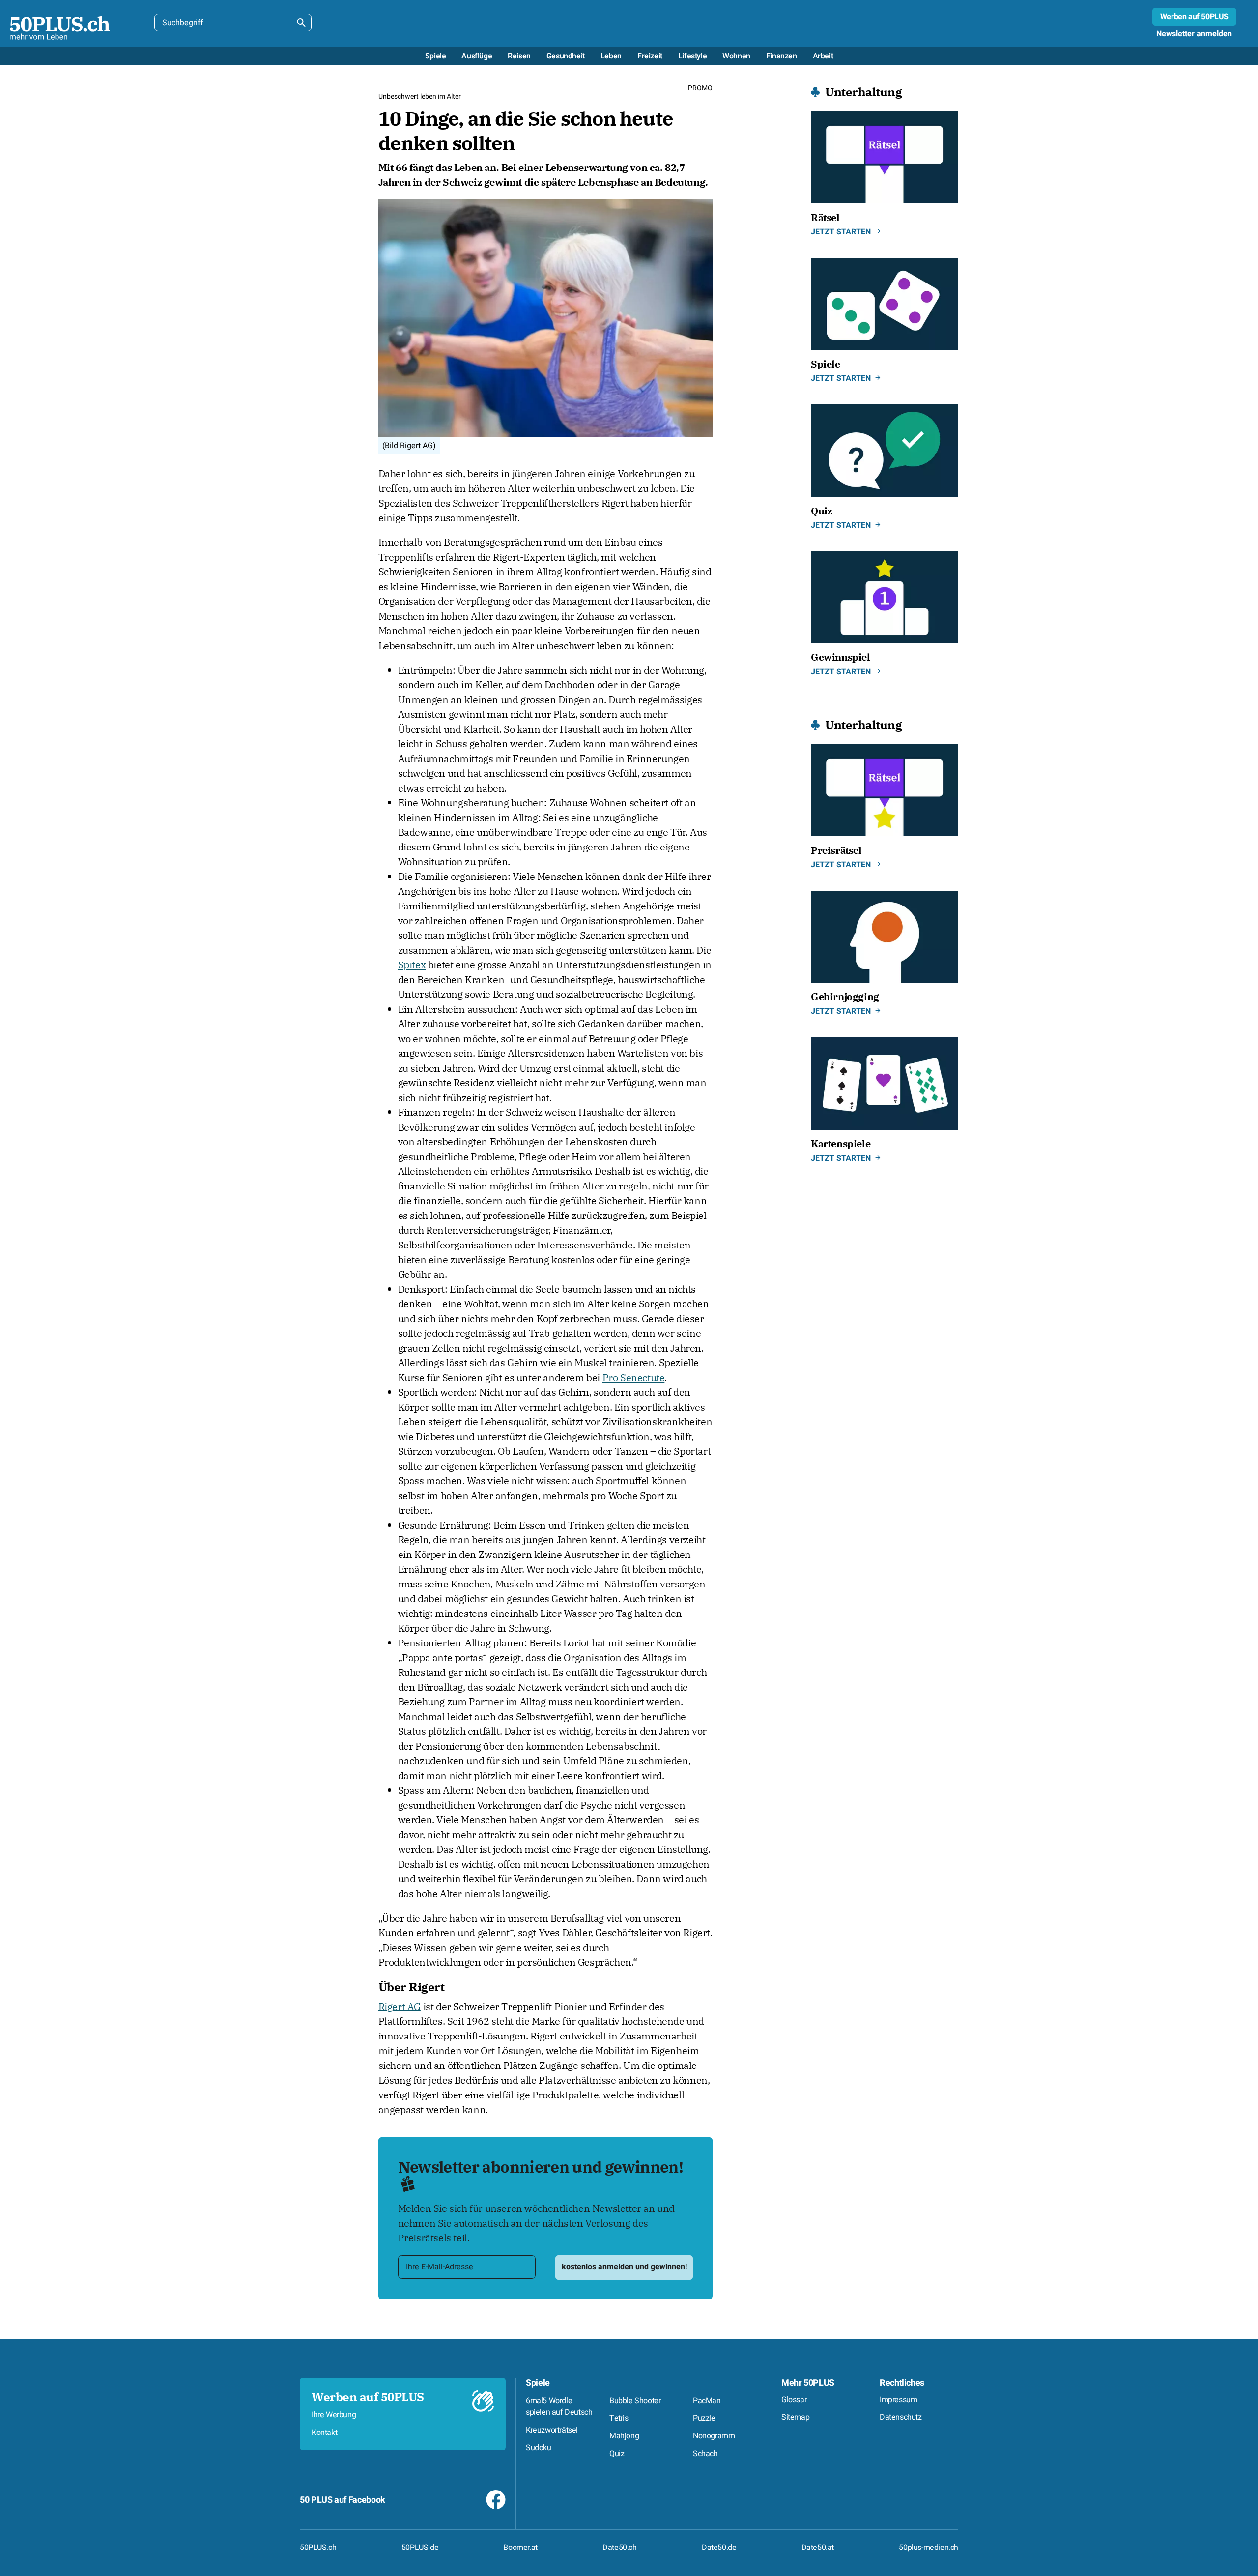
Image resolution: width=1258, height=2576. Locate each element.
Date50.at (818, 2548)
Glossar (794, 2400)
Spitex (412, 965)
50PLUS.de (420, 2548)
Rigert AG (400, 2006)
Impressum (898, 2400)
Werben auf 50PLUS (1194, 17)
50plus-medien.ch (929, 2548)
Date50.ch (619, 2548)
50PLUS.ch (318, 2548)
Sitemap (795, 2417)
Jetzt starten (841, 232)
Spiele (538, 2383)
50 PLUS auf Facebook (343, 2500)
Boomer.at (520, 2548)
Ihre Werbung (334, 2415)
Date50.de (719, 2548)
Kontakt (324, 2433)
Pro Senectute (634, 1377)
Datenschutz (901, 2417)
